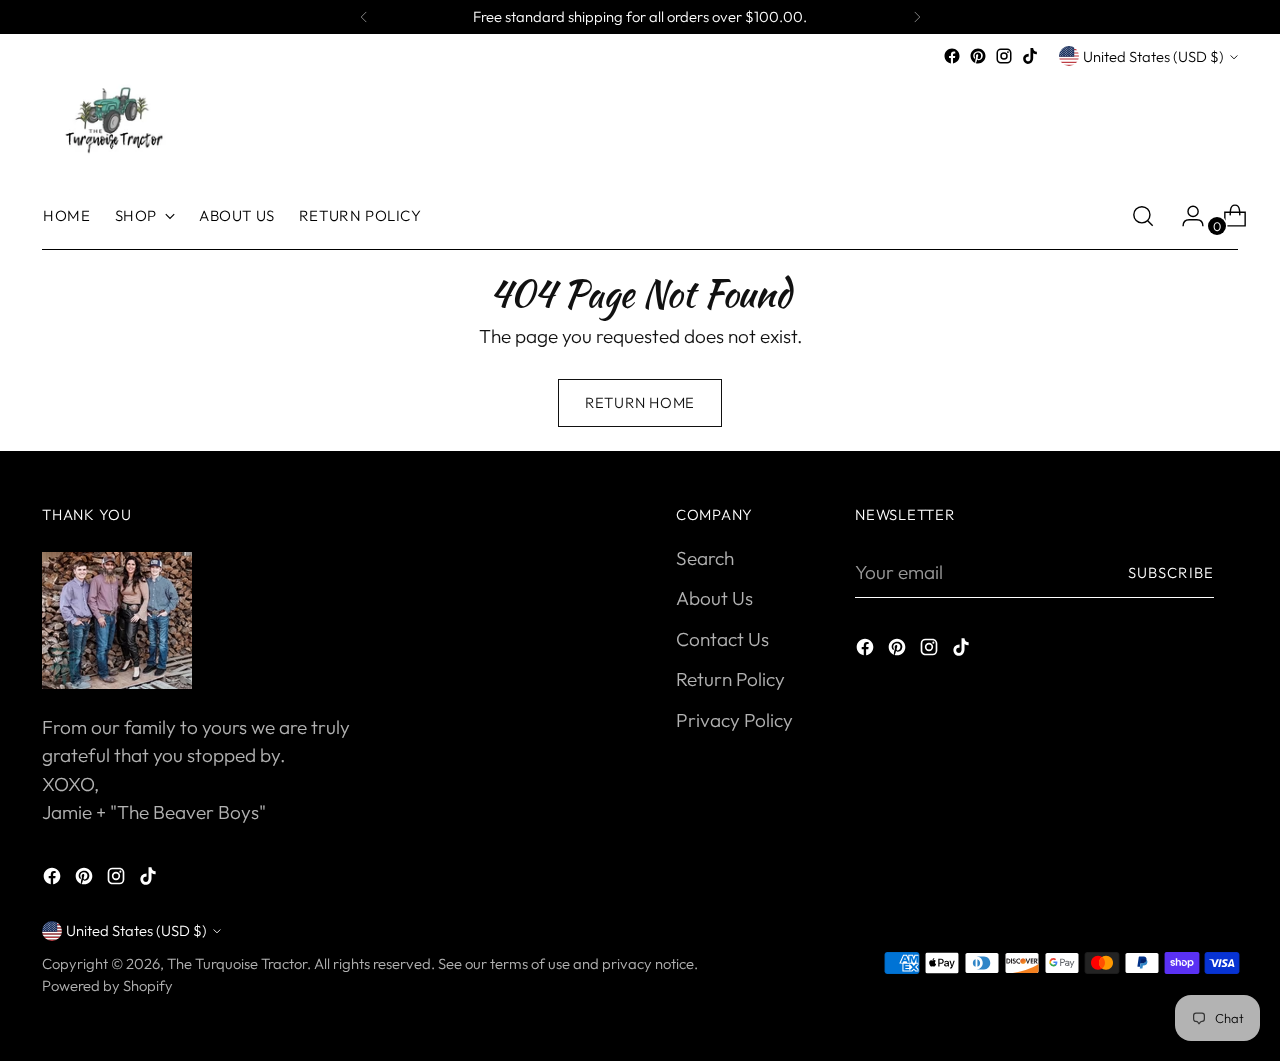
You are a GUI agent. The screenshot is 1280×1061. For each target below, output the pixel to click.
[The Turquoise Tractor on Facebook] (952, 56)
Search (705, 558)
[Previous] (364, 17)
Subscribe (1171, 572)
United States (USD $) (1153, 56)
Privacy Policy (734, 720)
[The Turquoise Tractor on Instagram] (1004, 56)
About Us (714, 598)
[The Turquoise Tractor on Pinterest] (978, 56)
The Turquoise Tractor (237, 963)
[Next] (917, 17)
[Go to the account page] (1185, 216)
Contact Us (722, 639)
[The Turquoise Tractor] (112, 118)
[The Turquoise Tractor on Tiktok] (1030, 56)
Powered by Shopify (107, 985)
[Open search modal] (1143, 216)
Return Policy (730, 679)
